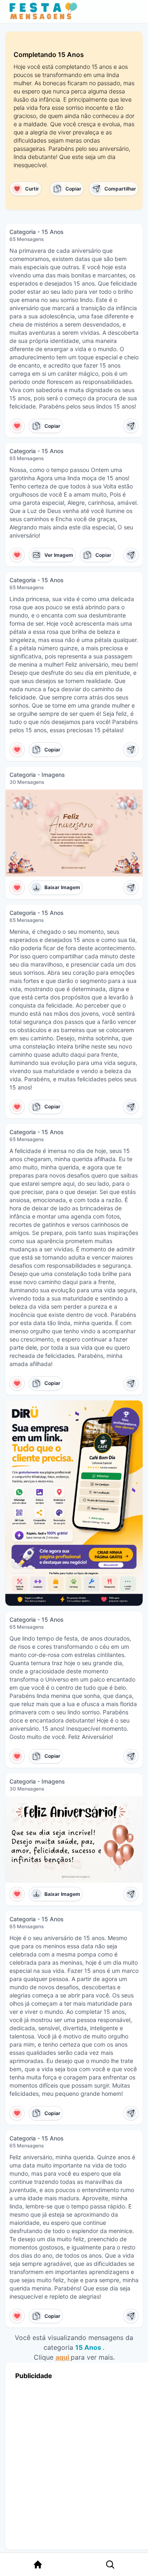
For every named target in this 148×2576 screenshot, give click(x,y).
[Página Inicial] (38, 2565)
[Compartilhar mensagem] (131, 426)
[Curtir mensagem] (17, 426)
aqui (63, 2357)
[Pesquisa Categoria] (110, 2565)
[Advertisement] (74, 2463)
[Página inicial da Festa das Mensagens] (45, 11)
